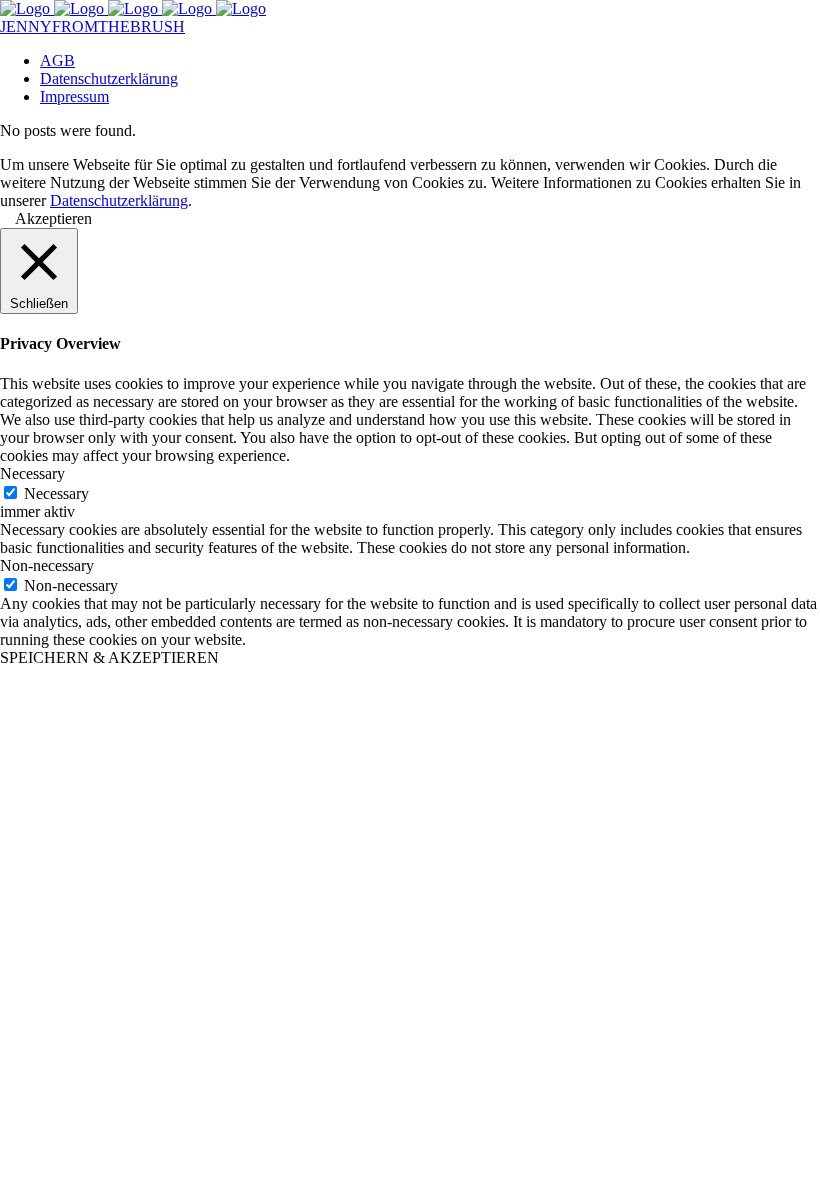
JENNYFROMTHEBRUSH (92, 26)
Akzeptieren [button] (53, 218)
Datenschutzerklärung (119, 200)
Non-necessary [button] (47, 565)
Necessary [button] (32, 473)
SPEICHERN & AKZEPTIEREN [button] (109, 657)
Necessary (56, 493)
